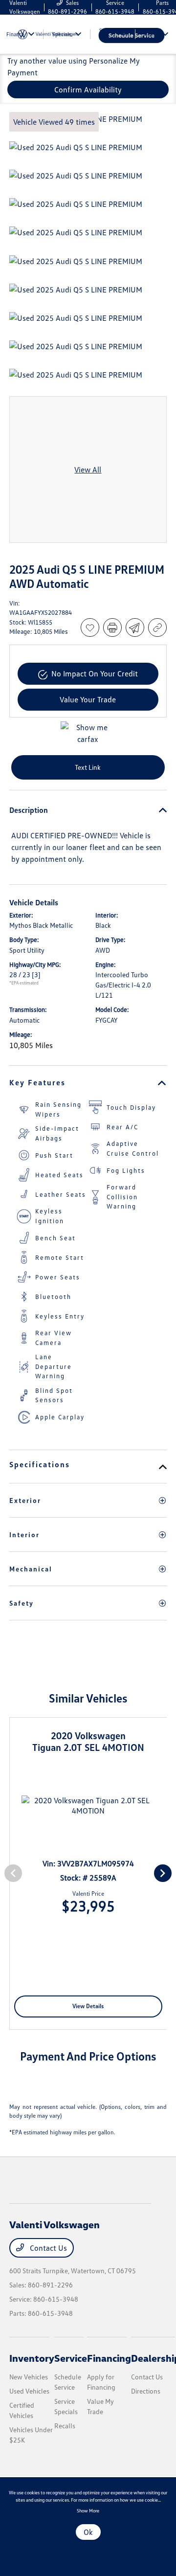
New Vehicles (29, 2377)
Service (71, 2358)
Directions (146, 2391)
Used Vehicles (29, 2391)
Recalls (65, 2426)
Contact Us (47, 2248)
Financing (109, 2358)
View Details (88, 2006)
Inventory (32, 2358)
